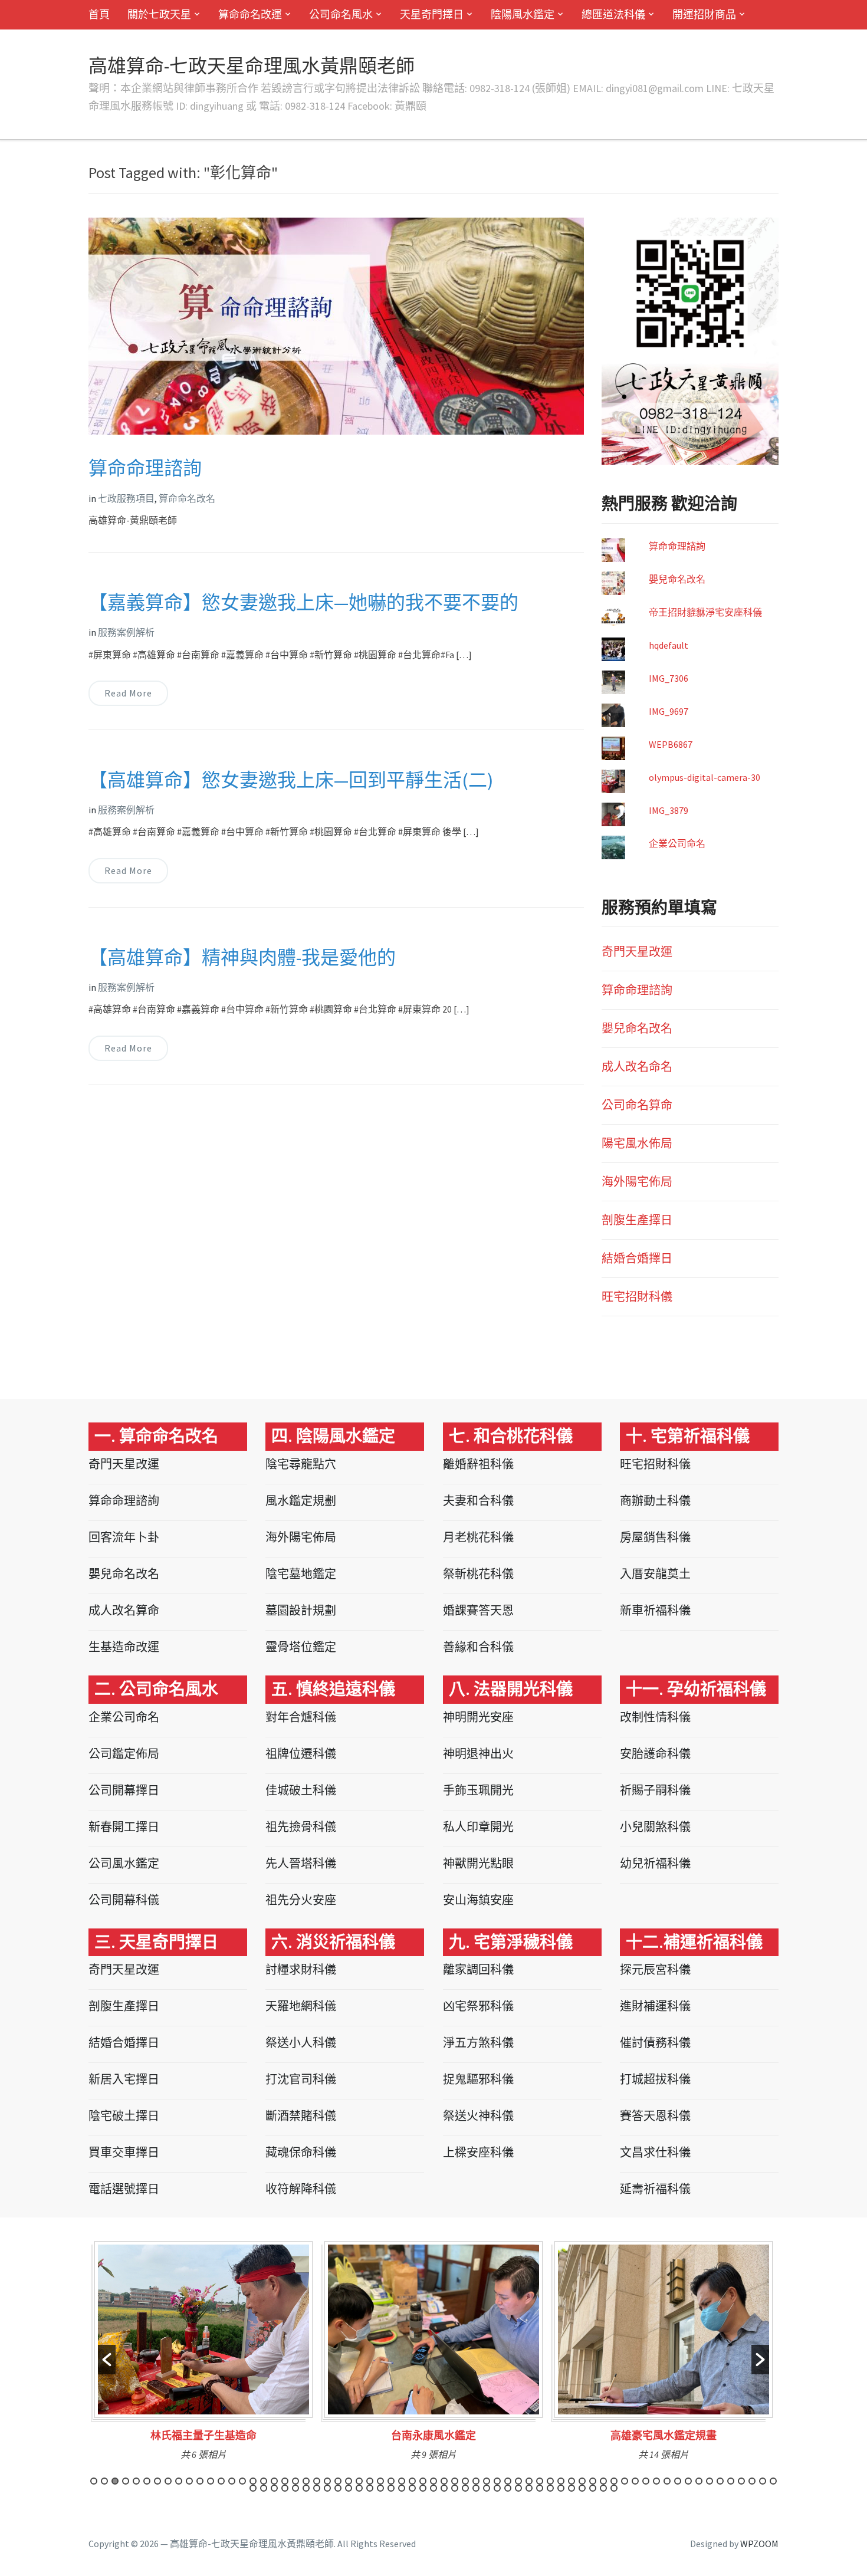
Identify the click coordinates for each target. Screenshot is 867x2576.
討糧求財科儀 (301, 1969)
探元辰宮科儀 (655, 1969)
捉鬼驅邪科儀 (478, 2079)
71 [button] (306, 2488)
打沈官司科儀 (301, 2079)
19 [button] (285, 2481)
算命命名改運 (250, 14)
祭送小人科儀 (301, 2043)
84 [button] (444, 2488)
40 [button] (508, 2481)
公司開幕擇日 (124, 1790)
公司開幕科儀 (124, 1900)
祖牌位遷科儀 (301, 1754)
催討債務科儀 (655, 2043)
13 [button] (221, 2481)
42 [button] (529, 2481)
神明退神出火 (478, 1754)
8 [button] (168, 2481)
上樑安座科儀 (478, 2152)
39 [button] (497, 2481)
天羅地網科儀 (301, 2006)
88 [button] (487, 2488)
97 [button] (582, 2488)
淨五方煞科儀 (478, 2043)
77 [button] (370, 2488)
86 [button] (465, 2488)
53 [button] (646, 2481)
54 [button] (656, 2481)
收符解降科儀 (301, 2189)
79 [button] (391, 2488)
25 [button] (349, 2481)
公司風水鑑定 (124, 1863)
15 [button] (242, 2481)
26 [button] (359, 2481)
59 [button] (710, 2481)
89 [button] (497, 2488)
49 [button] (603, 2481)
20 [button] (295, 2481)
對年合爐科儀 (301, 1717)
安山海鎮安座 (478, 1900)
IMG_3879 (669, 810)
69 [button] (285, 2488)
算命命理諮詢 (145, 468)
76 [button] (359, 2488)
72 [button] (317, 2488)
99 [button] (603, 2488)
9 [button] (179, 2481)
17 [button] (264, 2481)
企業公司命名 (677, 843)
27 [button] (370, 2481)
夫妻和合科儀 (478, 1501)
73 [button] (327, 2488)
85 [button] (455, 2488)
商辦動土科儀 (655, 1501)
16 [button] (253, 2481)
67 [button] (264, 2488)
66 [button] (253, 2488)
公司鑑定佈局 (124, 1754)
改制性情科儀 (655, 1717)
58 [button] (699, 2481)
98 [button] (593, 2488)
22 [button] (317, 2481)
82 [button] (423, 2488)
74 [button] (338, 2488)
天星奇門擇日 (432, 14)
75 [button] (349, 2488)
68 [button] (274, 2488)
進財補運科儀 (655, 2006)
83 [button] (433, 2488)
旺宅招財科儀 (637, 1297)
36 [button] (465, 2481)
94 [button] (550, 2488)
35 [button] (455, 2481)
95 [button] (561, 2488)
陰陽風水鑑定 (523, 14)
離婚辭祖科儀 (478, 1464)
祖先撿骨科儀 (301, 1827)
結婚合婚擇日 (637, 1258)
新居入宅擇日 (124, 2079)
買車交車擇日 (124, 2152)
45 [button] (561, 2481)
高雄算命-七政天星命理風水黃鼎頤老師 (252, 66)
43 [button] (540, 2481)
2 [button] (104, 2481)
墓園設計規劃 (301, 1610)
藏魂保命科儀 (301, 2152)
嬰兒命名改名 (677, 579)
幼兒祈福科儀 (655, 1863)
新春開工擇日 (124, 1827)
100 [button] (614, 2488)
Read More (128, 693)
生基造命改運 (124, 1647)
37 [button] (476, 2481)
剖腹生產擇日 (637, 1220)
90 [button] (508, 2488)
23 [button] (327, 2481)
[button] (107, 2360)
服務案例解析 (126, 632)
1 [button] (94, 2481)
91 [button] (518, 2488)
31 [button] (412, 2481)
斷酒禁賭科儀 (301, 2116)
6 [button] (147, 2481)
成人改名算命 (124, 1610)
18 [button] (274, 2481)
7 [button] (157, 2481)
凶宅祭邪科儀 (478, 2006)
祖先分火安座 (301, 1900)
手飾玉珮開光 (478, 1790)
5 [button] (136, 2481)
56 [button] (678, 2481)
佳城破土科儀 (301, 1790)
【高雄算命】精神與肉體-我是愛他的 (242, 958)
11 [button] (200, 2481)
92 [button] (529, 2488)
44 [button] (550, 2481)
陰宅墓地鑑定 (301, 1574)
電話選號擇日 (124, 2189)
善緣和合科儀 (478, 1647)
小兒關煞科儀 (655, 1827)
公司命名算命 (637, 1105)
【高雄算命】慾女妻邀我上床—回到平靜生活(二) (291, 780)
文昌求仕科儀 (655, 2152)
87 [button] (476, 2488)
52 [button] (635, 2481)
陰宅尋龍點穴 (301, 1464)
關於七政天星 (159, 14)
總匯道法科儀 (613, 14)
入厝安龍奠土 (655, 1574)
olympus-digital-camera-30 (705, 777)
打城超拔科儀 (655, 2079)
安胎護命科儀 (655, 1754)
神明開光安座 (478, 1717)
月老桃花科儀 (478, 1537)
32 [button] (423, 2481)
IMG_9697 (669, 711)
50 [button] (614, 2481)
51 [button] (625, 2481)
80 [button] (402, 2488)
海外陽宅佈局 (637, 1182)
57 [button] (688, 2481)
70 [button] (295, 2488)
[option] (203, 2355)
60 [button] (720, 2481)
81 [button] (412, 2488)
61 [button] (731, 2481)
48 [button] (593, 2481)
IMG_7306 (669, 678)
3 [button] (115, 2481)
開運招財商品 (704, 14)
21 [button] (306, 2481)
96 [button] (572, 2488)
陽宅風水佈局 (637, 1143)
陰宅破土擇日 (124, 2116)
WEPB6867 (671, 744)
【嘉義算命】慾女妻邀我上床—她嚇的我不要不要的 (303, 603)
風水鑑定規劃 (301, 1501)
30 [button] (402, 2481)
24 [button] (338, 2481)
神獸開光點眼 (478, 1863)
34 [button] (444, 2481)
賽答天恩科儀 (655, 2116)
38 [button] (487, 2481)
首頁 (99, 14)
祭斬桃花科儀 (478, 1574)
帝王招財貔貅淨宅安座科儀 (705, 612)
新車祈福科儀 (655, 1610)
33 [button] (433, 2481)
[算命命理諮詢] (336, 325)
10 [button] (189, 2481)
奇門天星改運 (637, 952)
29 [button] (391, 2481)
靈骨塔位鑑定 (301, 1647)
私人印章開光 (478, 1827)
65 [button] (773, 2481)
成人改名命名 (637, 1067)
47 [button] (582, 2481)
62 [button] (741, 2481)
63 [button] (752, 2481)
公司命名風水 (341, 14)
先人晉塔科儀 (301, 1863)
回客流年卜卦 (124, 1537)
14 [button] (232, 2481)
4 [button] (126, 2481)
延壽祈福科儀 (655, 2189)
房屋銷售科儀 (655, 1537)
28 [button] (380, 2481)
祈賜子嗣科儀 (655, 1790)
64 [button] (763, 2481)
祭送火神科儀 (478, 2116)
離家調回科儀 (478, 1969)
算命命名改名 (187, 498)
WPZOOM (759, 2544)
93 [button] (540, 2488)
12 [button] (211, 2481)
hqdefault (669, 645)
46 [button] (572, 2481)
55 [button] (667, 2481)
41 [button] (518, 2481)
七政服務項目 (126, 498)
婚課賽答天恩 (478, 1610)
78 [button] (380, 2488)
